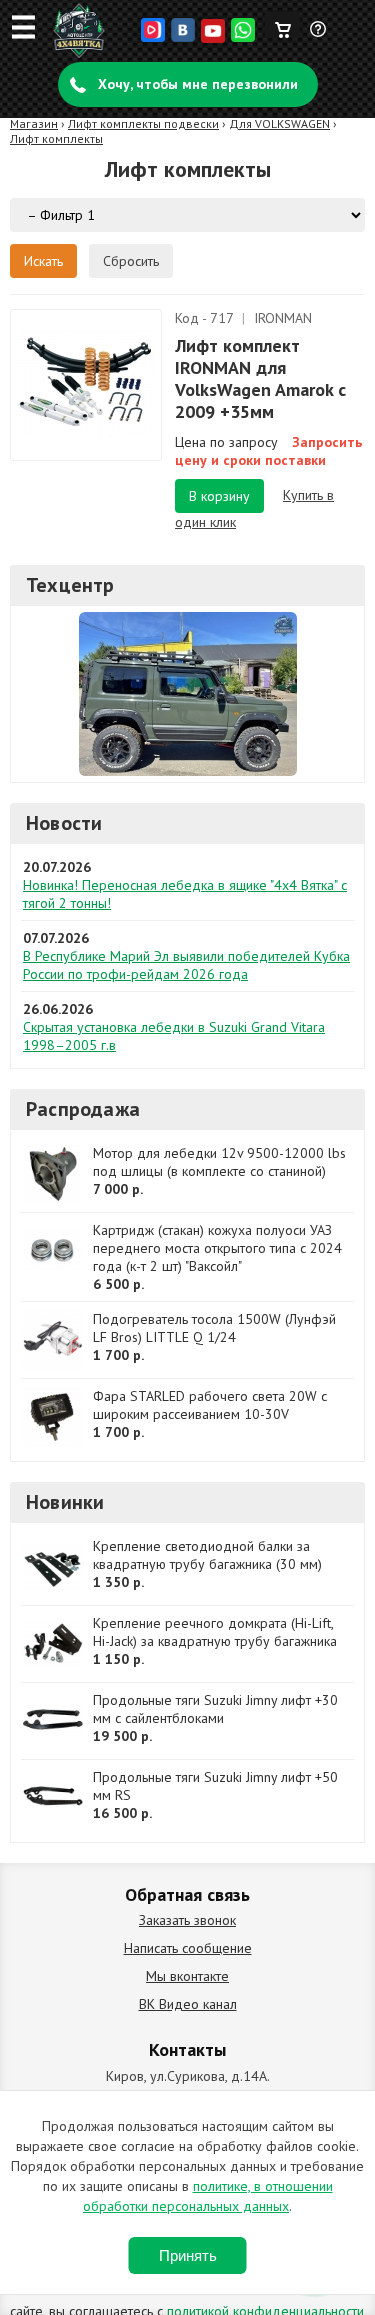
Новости (64, 823)
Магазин (34, 123)
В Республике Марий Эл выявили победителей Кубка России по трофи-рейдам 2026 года (186, 965)
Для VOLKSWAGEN (279, 123)
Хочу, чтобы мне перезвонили (198, 84)
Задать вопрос (319, 37)
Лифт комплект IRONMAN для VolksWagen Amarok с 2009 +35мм (260, 378)
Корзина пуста (282, 25)
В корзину (219, 496)
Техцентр (70, 585)
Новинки (65, 1502)
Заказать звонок (187, 1920)
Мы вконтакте (187, 1976)
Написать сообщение (188, 1948)
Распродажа (83, 1109)
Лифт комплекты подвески (143, 123)
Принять (188, 2255)
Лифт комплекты (56, 138)
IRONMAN (283, 318)
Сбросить (131, 261)
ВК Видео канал (188, 2004)
